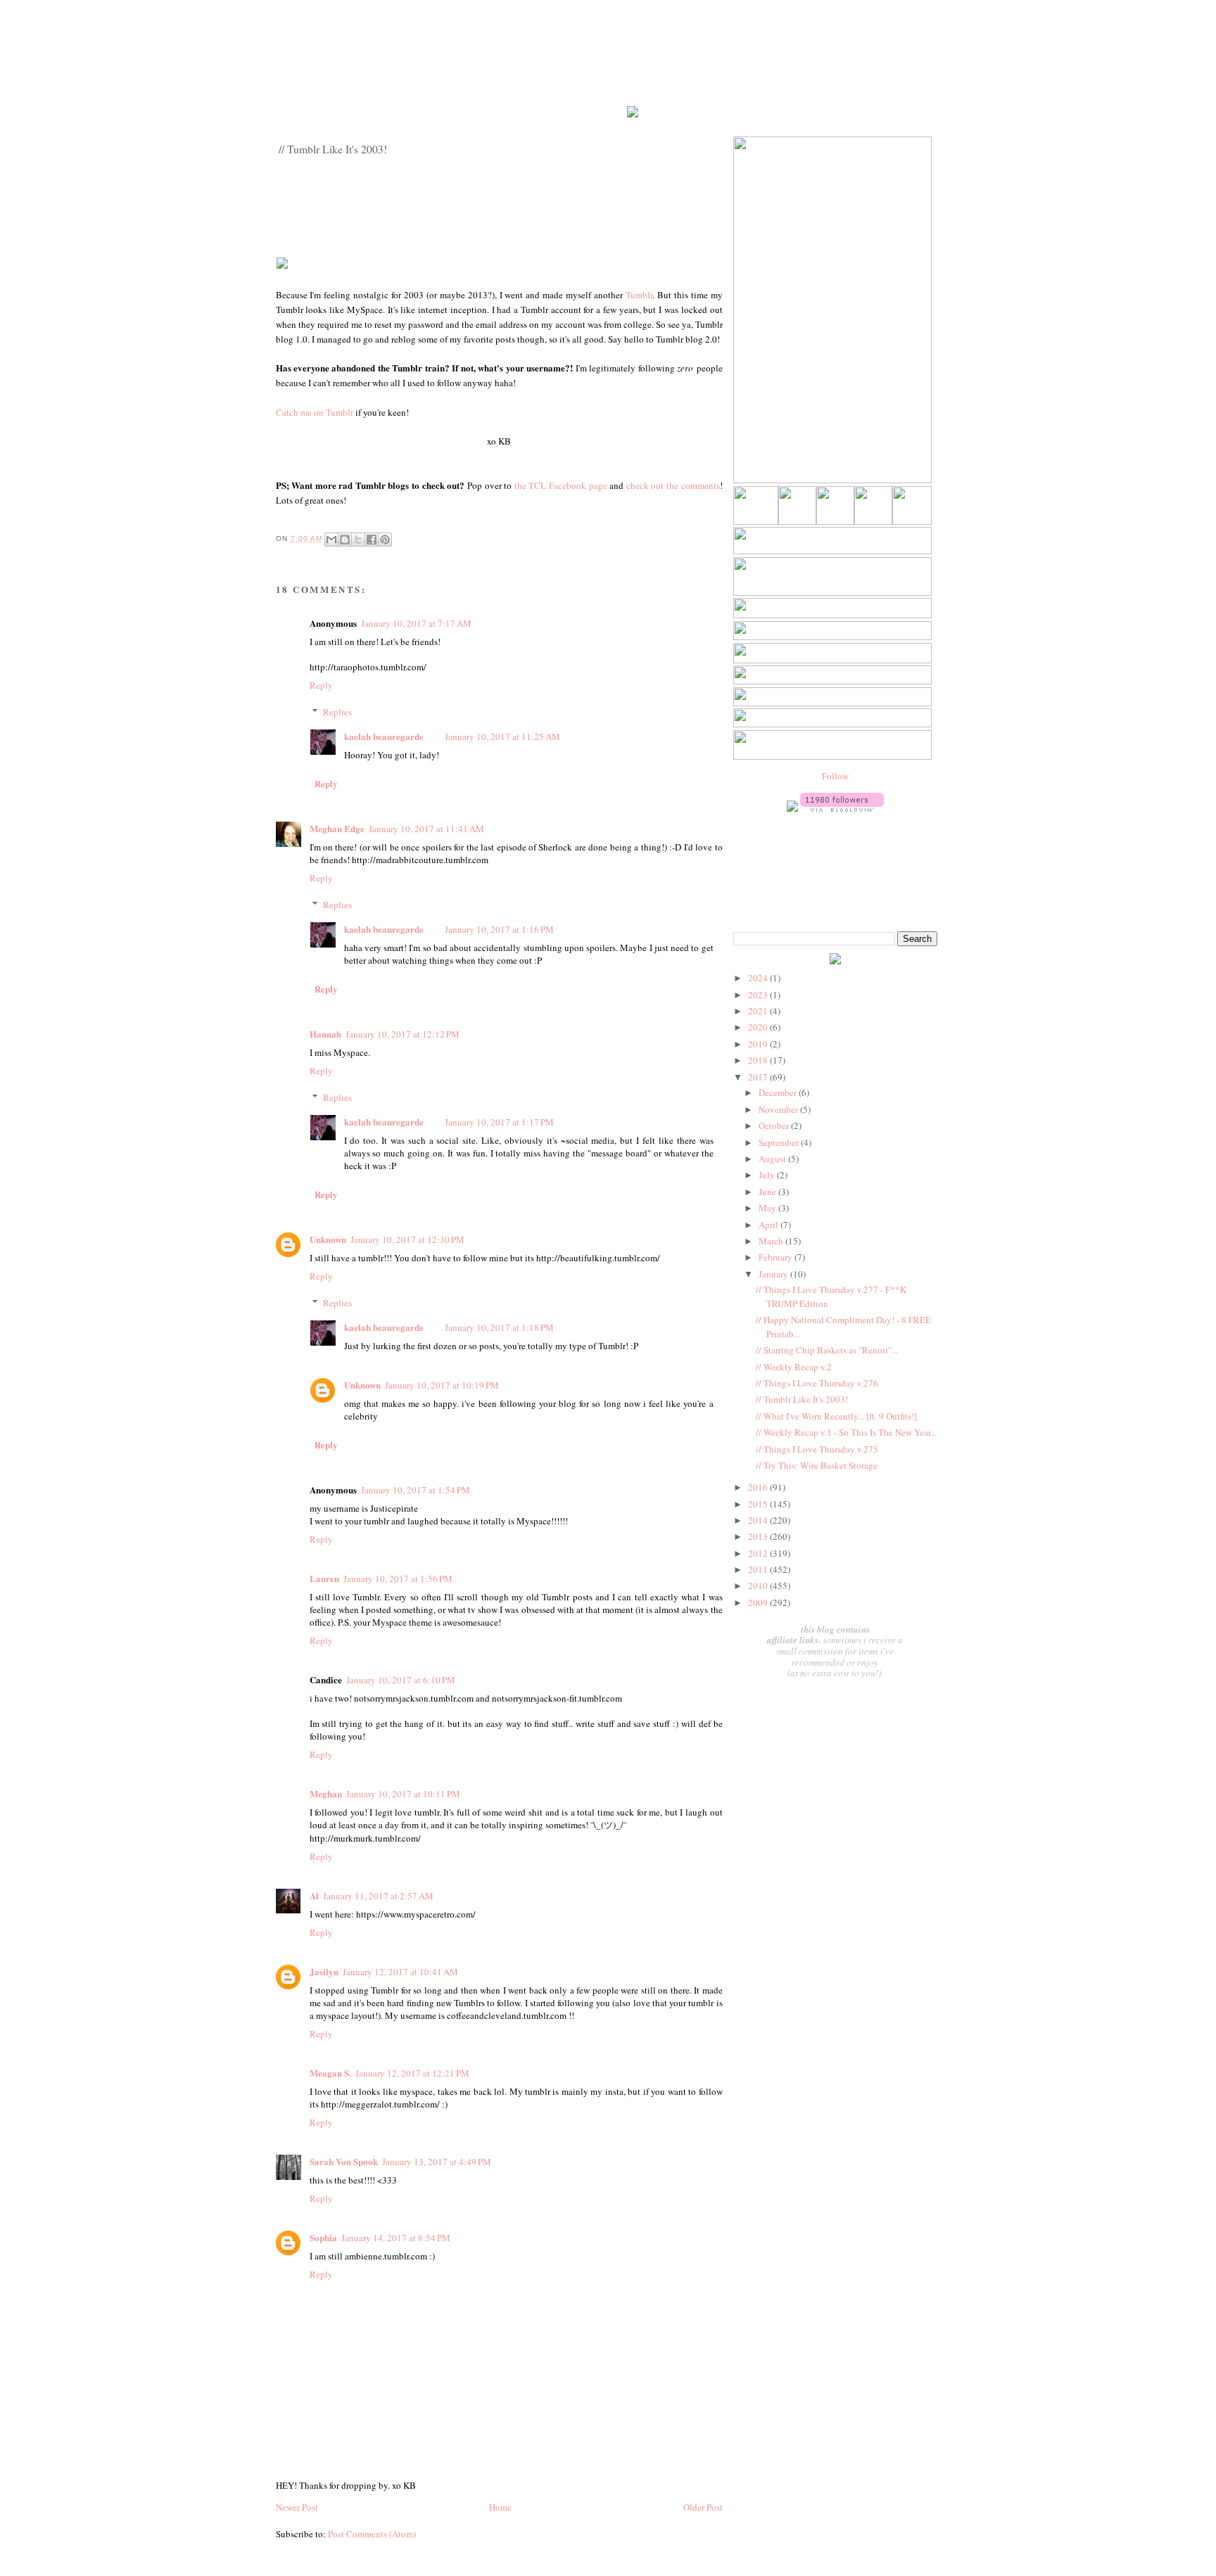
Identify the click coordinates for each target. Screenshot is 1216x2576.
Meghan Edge (337, 828)
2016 (759, 1487)
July (768, 1175)
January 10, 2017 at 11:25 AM (502, 737)
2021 (759, 1011)
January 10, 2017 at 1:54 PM (416, 1490)
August (773, 1159)
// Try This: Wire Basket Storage (817, 1465)
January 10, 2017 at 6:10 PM (401, 1680)
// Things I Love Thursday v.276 (817, 1383)
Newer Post (297, 2507)
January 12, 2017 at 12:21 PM (412, 2073)
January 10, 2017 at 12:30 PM (407, 1239)
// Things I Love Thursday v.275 (817, 1449)
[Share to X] (358, 540)
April (769, 1225)
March (772, 1241)
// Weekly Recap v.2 (794, 1367)
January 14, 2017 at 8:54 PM (396, 2238)
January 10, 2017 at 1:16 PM (499, 929)
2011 (759, 1569)
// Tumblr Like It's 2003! (802, 1399)
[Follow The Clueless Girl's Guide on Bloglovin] (842, 808)
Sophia (323, 2237)
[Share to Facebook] (372, 540)
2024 (759, 978)
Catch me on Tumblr (315, 412)
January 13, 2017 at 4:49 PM (437, 2162)
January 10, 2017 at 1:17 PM (499, 1122)
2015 (759, 1504)
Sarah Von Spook (344, 2161)
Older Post (703, 2507)
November (779, 1109)
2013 (759, 1536)
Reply (321, 685)
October (775, 1126)
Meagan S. (330, 2073)
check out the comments (673, 485)
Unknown (328, 1239)
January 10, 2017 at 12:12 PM (403, 1034)
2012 (759, 1553)
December (779, 1092)
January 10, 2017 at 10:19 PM (442, 1385)
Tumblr (639, 295)
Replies (337, 712)
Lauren (324, 1578)
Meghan (326, 1793)
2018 (759, 1060)
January (774, 1274)
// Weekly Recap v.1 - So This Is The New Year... (846, 1432)
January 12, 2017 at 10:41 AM (400, 1972)
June (768, 1192)
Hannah (325, 1034)
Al (314, 1895)
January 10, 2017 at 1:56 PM (398, 1579)
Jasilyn (324, 1971)
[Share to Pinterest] (385, 540)
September (780, 1142)
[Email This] (331, 540)
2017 (759, 1077)
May (768, 1208)
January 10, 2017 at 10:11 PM (403, 1794)
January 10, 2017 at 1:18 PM (499, 1327)
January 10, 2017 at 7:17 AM (416, 623)
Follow (835, 776)
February (777, 1257)
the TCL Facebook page (561, 485)
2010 (759, 1586)
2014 (759, 1520)
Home (500, 2507)
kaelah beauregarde (384, 736)
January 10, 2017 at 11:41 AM (426, 829)
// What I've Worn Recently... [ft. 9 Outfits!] (836, 1416)
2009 (759, 1602)
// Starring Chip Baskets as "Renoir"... (827, 1350)
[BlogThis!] (345, 540)
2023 (759, 995)
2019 (759, 1044)
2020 (759, 1027)
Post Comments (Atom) (372, 2534)
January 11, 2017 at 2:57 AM (378, 1896)
